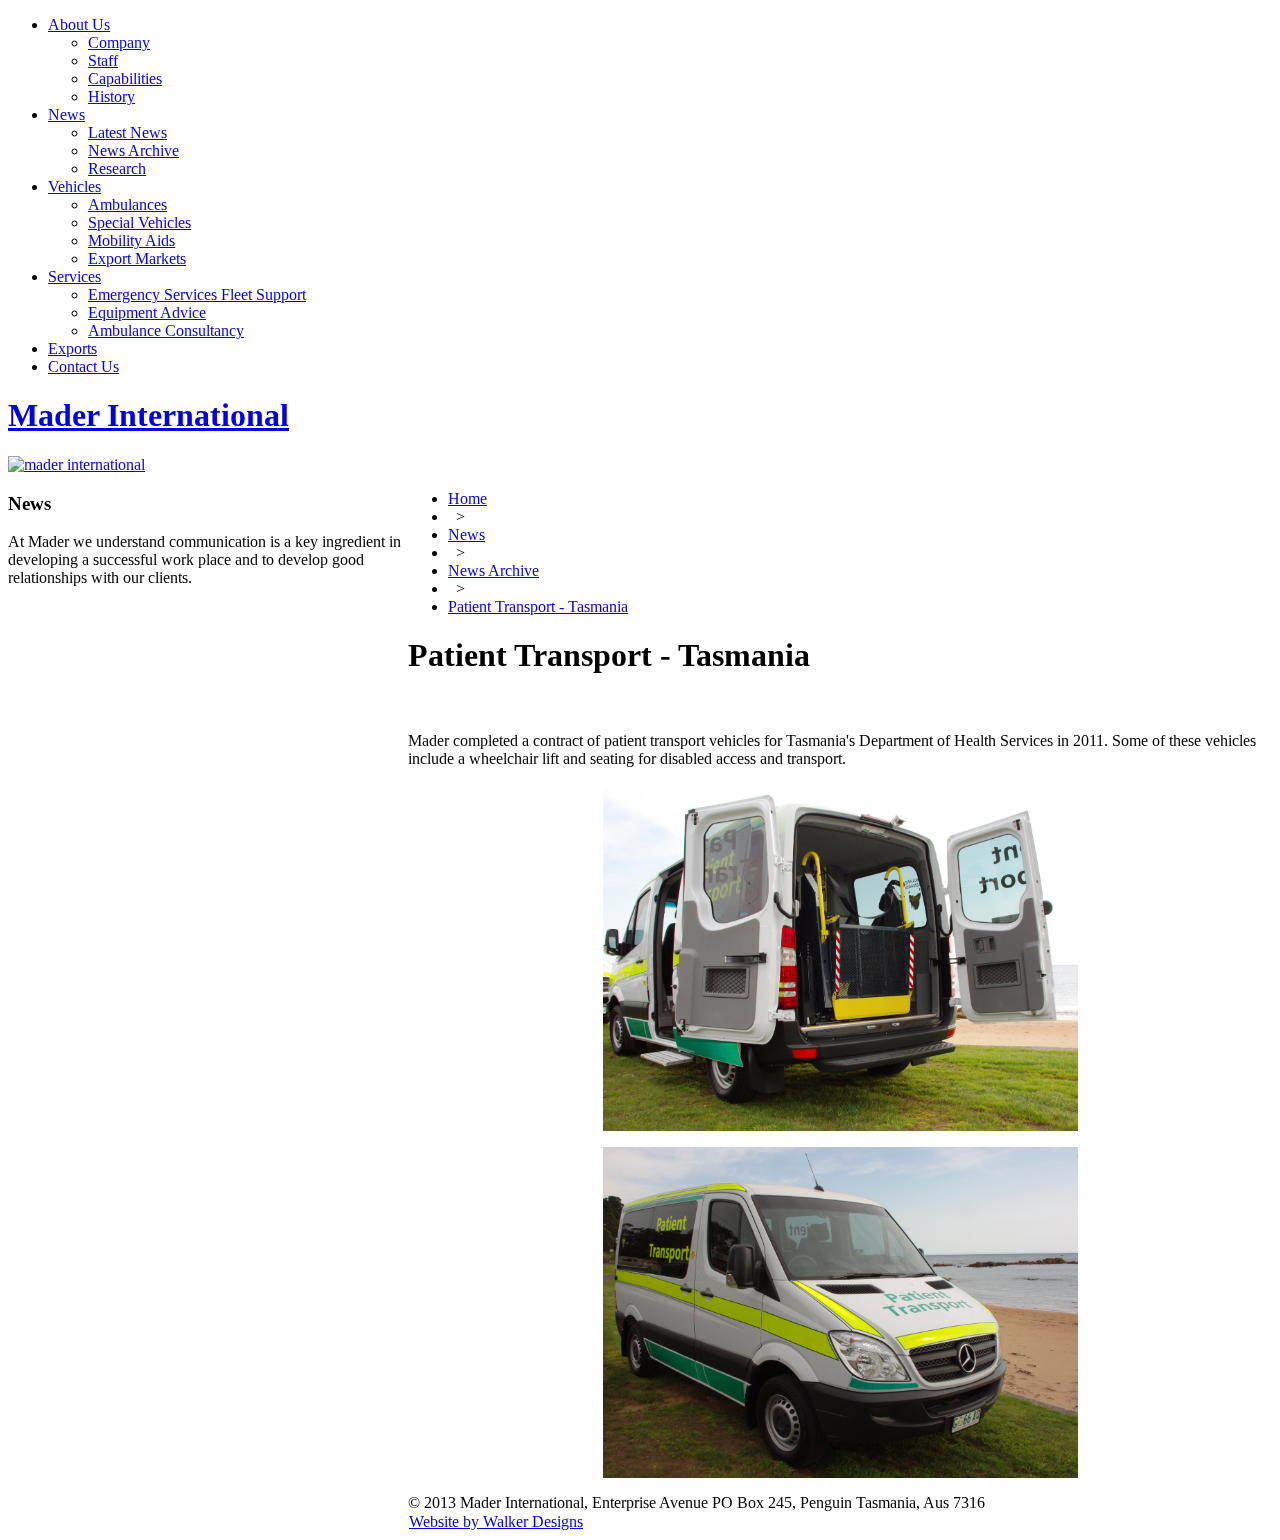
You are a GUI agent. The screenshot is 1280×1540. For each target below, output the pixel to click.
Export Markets (137, 258)
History (111, 96)
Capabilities (125, 78)
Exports (72, 348)
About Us (79, 24)
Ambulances (127, 204)
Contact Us (83, 366)
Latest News (127, 132)
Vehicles (74, 186)
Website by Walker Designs (496, 1521)
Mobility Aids (131, 240)
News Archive (133, 150)
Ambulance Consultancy (166, 330)
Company (119, 42)
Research (117, 168)
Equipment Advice (147, 312)
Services (74, 276)
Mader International (148, 415)
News (66, 114)
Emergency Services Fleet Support (197, 294)
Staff (103, 60)
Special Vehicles (139, 222)
